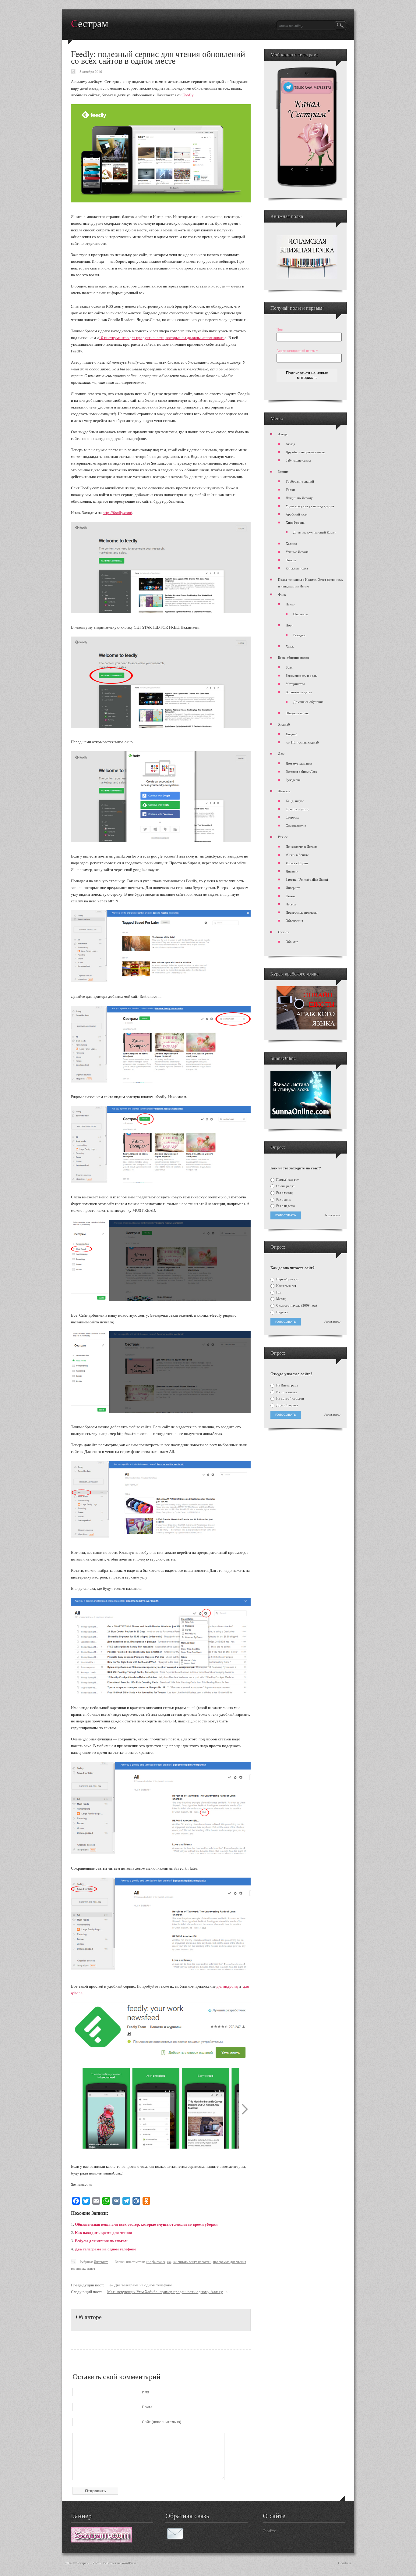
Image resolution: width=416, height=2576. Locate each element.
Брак (289, 667)
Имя (280, 329)
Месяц (280, 1299)
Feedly (188, 95)
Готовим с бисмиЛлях (301, 771)
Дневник (292, 871)
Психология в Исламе (301, 846)
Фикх (282, 594)
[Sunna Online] (301, 1117)
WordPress (129, 2563)
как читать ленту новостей (192, 2262)
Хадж (290, 646)
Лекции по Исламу (299, 498)
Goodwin (345, 2563)
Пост (289, 625)
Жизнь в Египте (297, 855)
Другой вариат (287, 1405)
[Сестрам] (101, 2541)
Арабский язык (296, 514)
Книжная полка (297, 568)
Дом (281, 753)
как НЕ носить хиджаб (302, 742)
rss (169, 2262)
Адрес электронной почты (297, 350)
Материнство (295, 684)
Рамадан (299, 635)
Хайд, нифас (295, 801)
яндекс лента (86, 2268)
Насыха (291, 904)
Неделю (281, 1312)
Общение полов (297, 713)
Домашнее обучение (308, 702)
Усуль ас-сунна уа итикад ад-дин (310, 506)
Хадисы (291, 543)
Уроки (290, 489)
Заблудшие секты (298, 460)
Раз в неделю (285, 1206)
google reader (156, 2262)
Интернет (101, 2262)
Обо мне (292, 942)
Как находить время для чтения (103, 2232)
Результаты (332, 1215)
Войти (96, 2563)
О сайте (284, 932)
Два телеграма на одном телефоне (106, 2249)
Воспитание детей (299, 692)
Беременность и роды (301, 675)
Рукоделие (293, 780)
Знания (283, 471)
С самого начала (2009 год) (296, 1305)
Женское (284, 791)
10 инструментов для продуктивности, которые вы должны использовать (162, 337)
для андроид (227, 1986)
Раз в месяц (284, 1193)
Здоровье (293, 817)
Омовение (301, 614)
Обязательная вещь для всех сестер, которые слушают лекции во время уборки (146, 2224)
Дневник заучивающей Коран (314, 532)
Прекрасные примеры (301, 912)
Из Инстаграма (287, 1385)
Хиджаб (284, 724)
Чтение (291, 560)
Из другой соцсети (290, 1398)
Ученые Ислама (297, 552)
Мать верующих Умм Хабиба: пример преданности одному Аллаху (165, 2292)
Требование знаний (300, 481)
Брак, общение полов (293, 657)
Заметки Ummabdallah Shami (307, 879)
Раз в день (283, 1199)
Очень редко (285, 1186)
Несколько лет (286, 1286)
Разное (283, 837)
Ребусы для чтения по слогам (101, 2241)
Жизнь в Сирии (297, 863)
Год (278, 1292)
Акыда (283, 434)
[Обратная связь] (175, 2539)
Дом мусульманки (299, 763)
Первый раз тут (287, 1179)
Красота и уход (297, 809)
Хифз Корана (295, 522)
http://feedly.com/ (117, 512)
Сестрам (90, 24)
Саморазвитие (296, 825)
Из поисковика (286, 1392)
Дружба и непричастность (305, 452)
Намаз (290, 604)
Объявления (294, 921)
